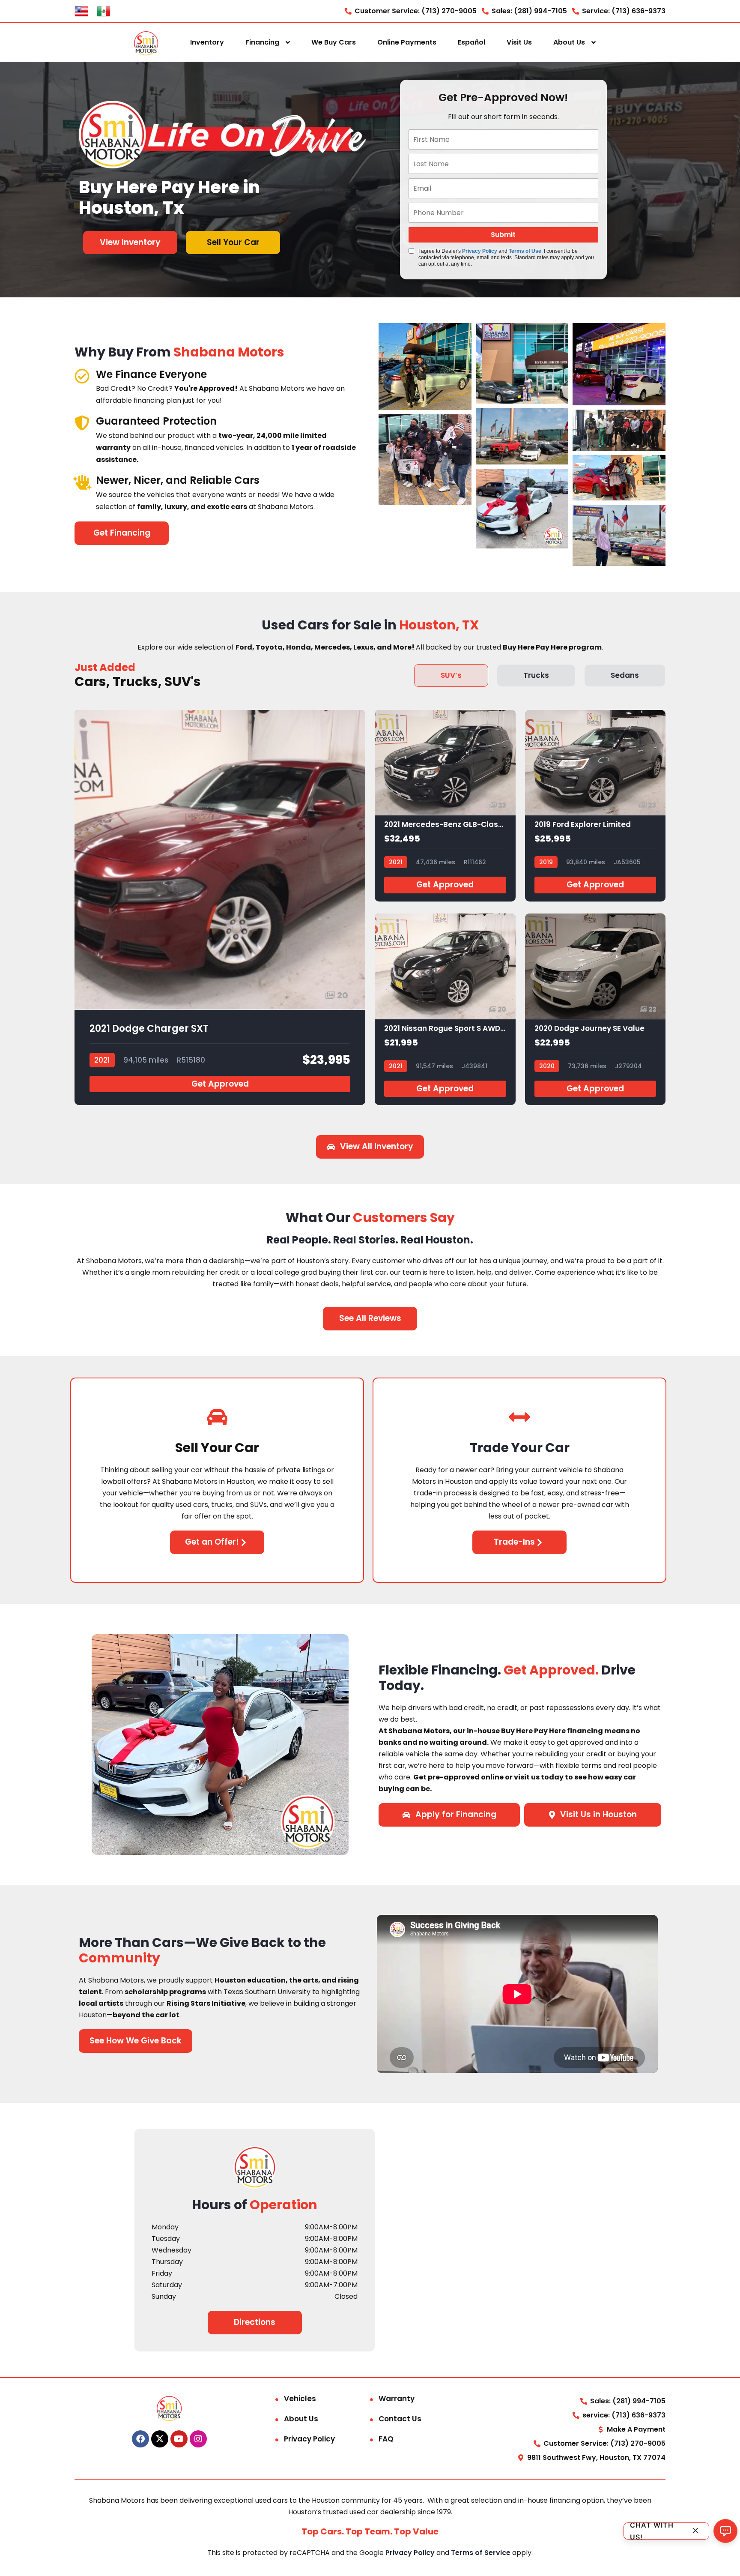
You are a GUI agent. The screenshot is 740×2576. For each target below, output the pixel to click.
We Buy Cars (334, 42)
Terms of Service (482, 2553)
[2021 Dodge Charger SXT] (220, 908)
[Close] (695, 2531)
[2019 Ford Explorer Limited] (595, 806)
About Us (569, 42)
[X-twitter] (160, 2439)
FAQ (386, 2439)
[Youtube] (179, 2439)
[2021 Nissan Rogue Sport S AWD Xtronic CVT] (445, 1009)
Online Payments (407, 42)
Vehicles (300, 2399)
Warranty (397, 2399)
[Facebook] (140, 2439)
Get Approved (220, 1084)
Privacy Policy (480, 251)
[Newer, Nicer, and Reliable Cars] (82, 482)
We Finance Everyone (151, 374)
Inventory (207, 42)
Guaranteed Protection (156, 421)
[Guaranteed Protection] (82, 423)
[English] (81, 10)
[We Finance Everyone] (82, 376)
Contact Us (400, 2419)
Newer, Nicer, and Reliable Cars (178, 480)
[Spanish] (104, 10)
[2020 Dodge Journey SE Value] (595, 1009)
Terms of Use (525, 251)
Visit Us (519, 42)
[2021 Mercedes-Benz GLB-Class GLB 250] (445, 806)
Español (471, 42)
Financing (262, 42)
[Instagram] (198, 2439)
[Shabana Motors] (146, 43)
